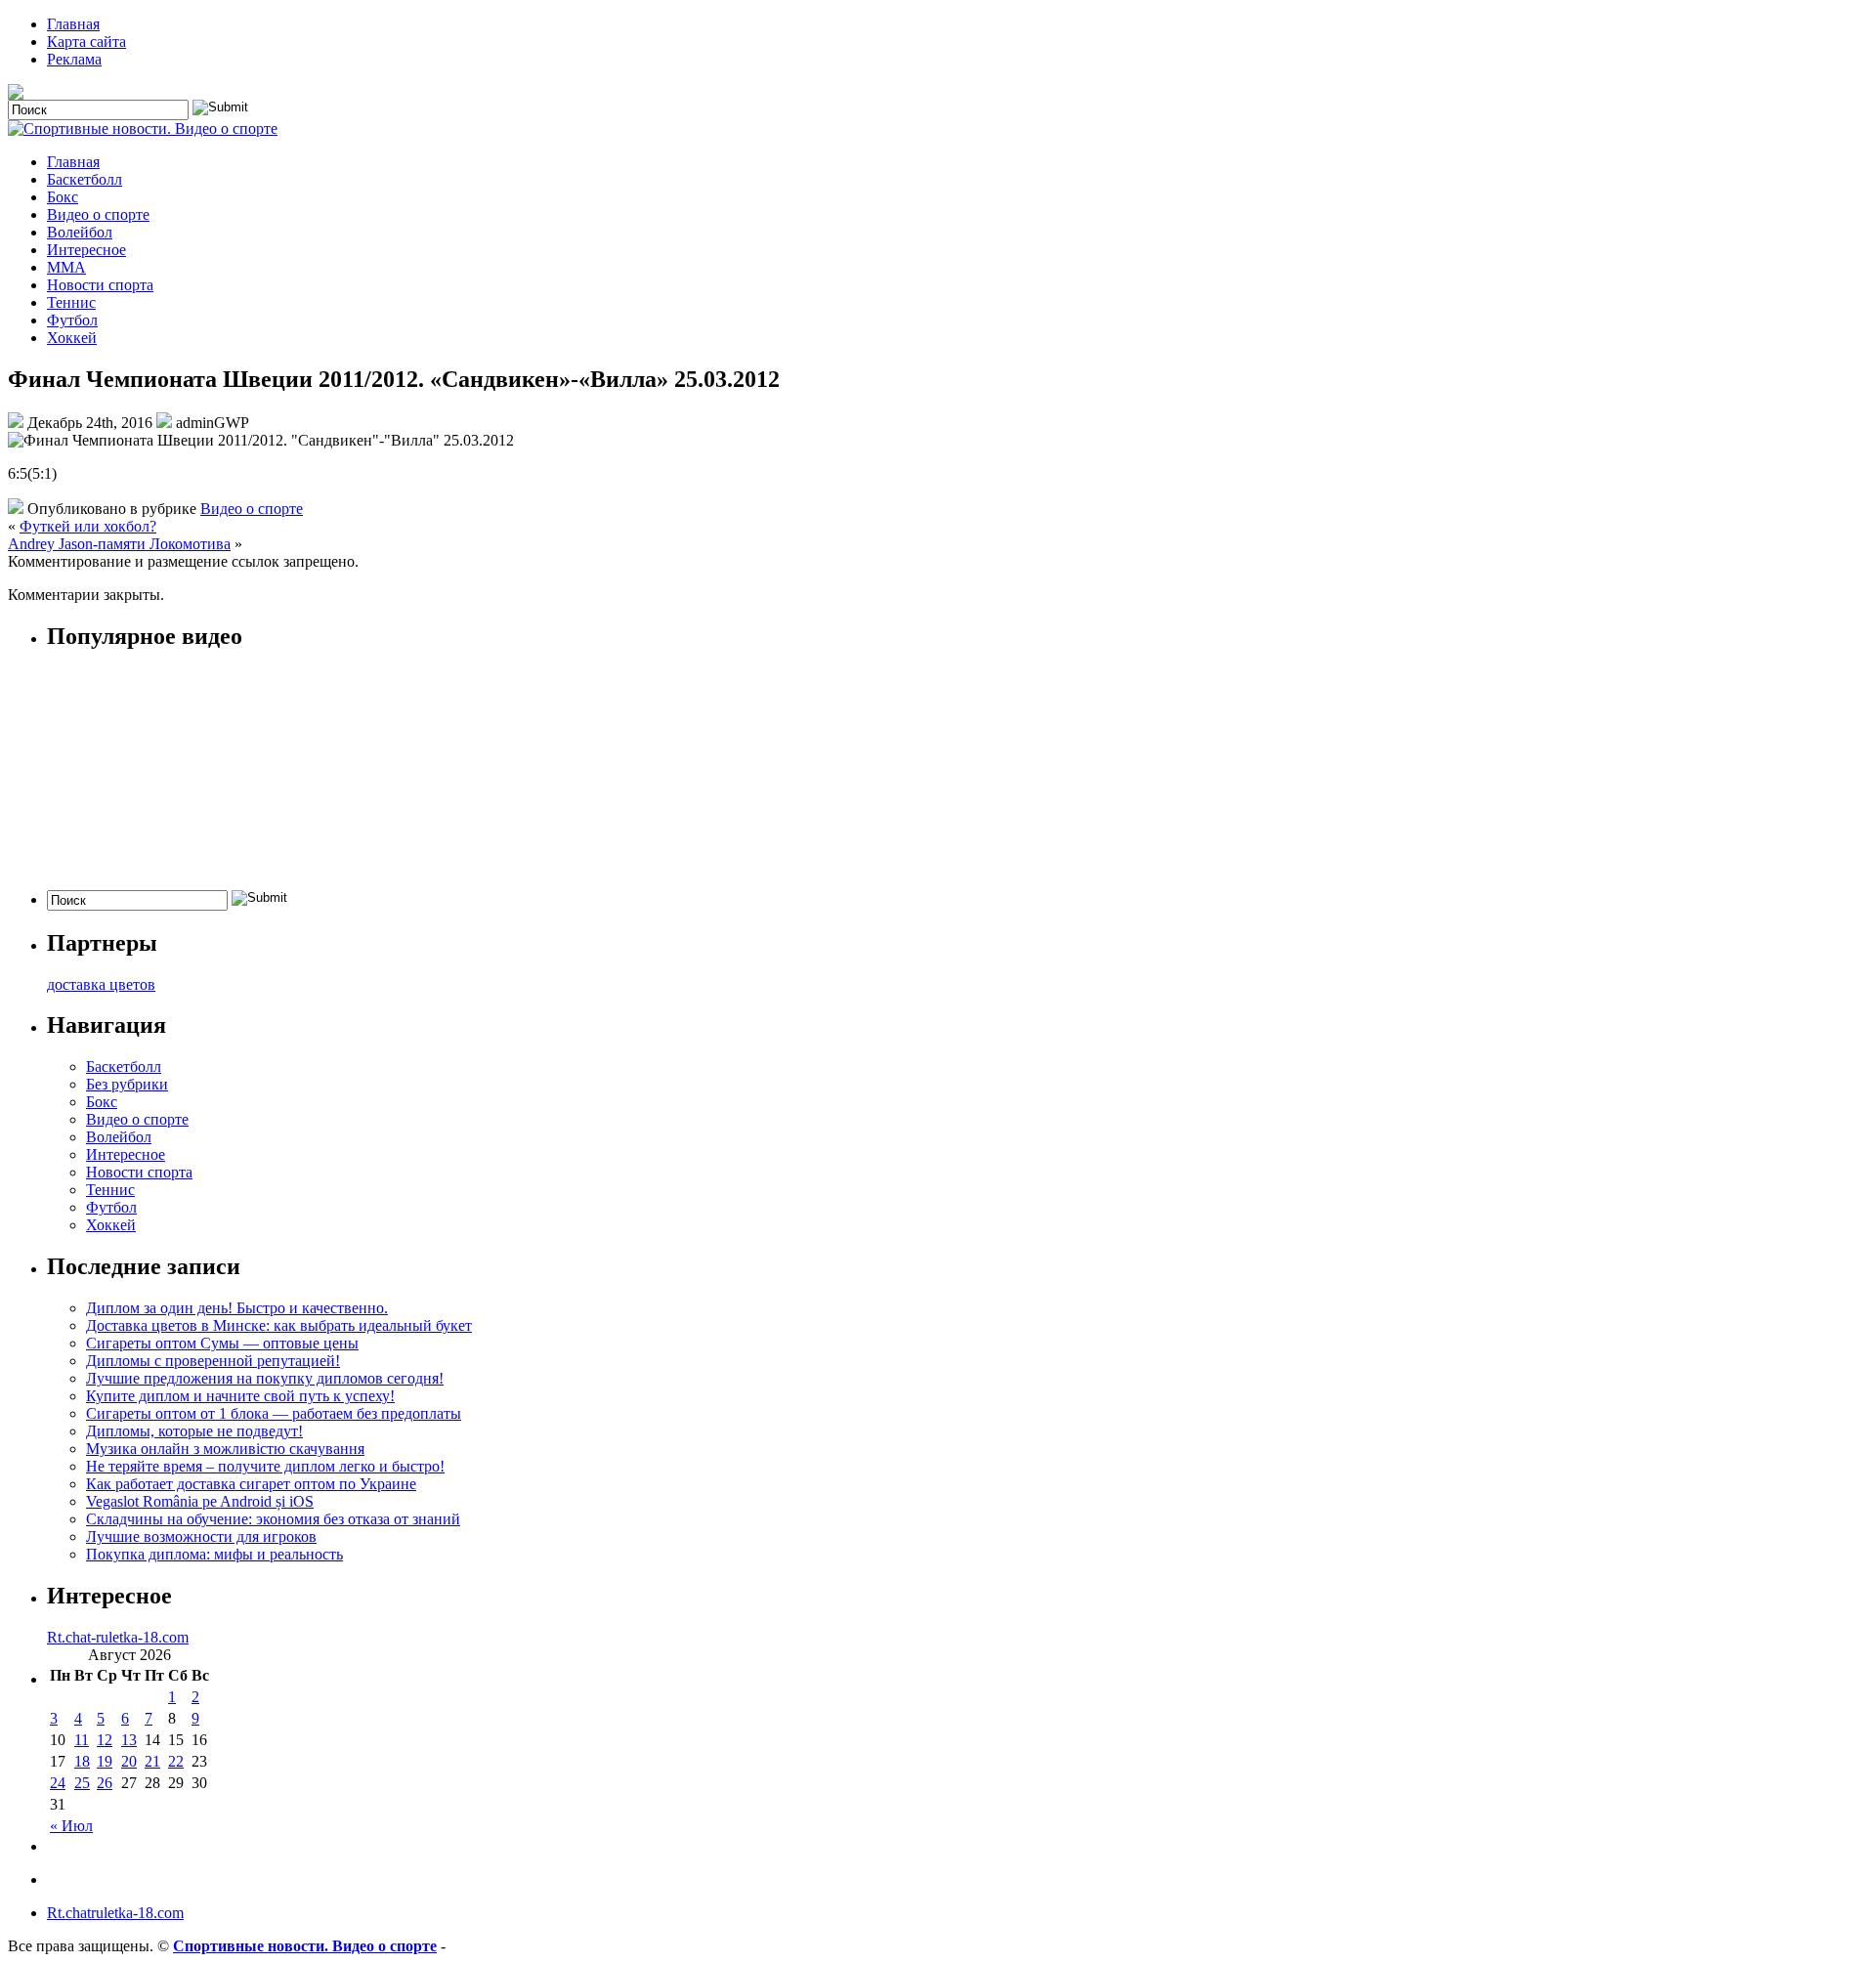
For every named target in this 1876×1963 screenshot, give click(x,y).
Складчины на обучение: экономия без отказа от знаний (273, 1519)
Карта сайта (86, 42)
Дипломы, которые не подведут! (194, 1431)
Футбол (72, 320)
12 (105, 1740)
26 (105, 1783)
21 (152, 1761)
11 (82, 1740)
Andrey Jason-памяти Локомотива (119, 544)
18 (82, 1761)
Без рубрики (127, 1084)
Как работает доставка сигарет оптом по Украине (251, 1484)
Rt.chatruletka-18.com (115, 1913)
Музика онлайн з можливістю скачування (225, 1449)
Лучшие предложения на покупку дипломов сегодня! (265, 1378)
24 (58, 1783)
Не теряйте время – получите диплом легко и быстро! (265, 1466)
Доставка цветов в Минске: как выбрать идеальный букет (279, 1325)
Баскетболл (85, 179)
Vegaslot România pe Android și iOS (200, 1501)
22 (176, 1761)
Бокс (63, 197)
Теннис (71, 302)
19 (105, 1761)
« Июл (71, 1826)
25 (82, 1783)
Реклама (74, 59)
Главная (73, 24)
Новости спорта (100, 285)
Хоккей (72, 338)
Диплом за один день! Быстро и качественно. (237, 1308)
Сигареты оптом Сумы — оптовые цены (222, 1343)
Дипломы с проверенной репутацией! (213, 1361)
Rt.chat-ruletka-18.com (118, 1637)
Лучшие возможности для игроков (201, 1536)
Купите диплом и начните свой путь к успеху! (240, 1396)
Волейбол (80, 232)
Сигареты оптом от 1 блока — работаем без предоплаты (274, 1413)
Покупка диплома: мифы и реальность (214, 1554)
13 (129, 1740)
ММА (66, 267)
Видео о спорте (98, 214)
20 (129, 1761)
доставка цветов (101, 984)
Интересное (86, 250)
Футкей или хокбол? (88, 526)
